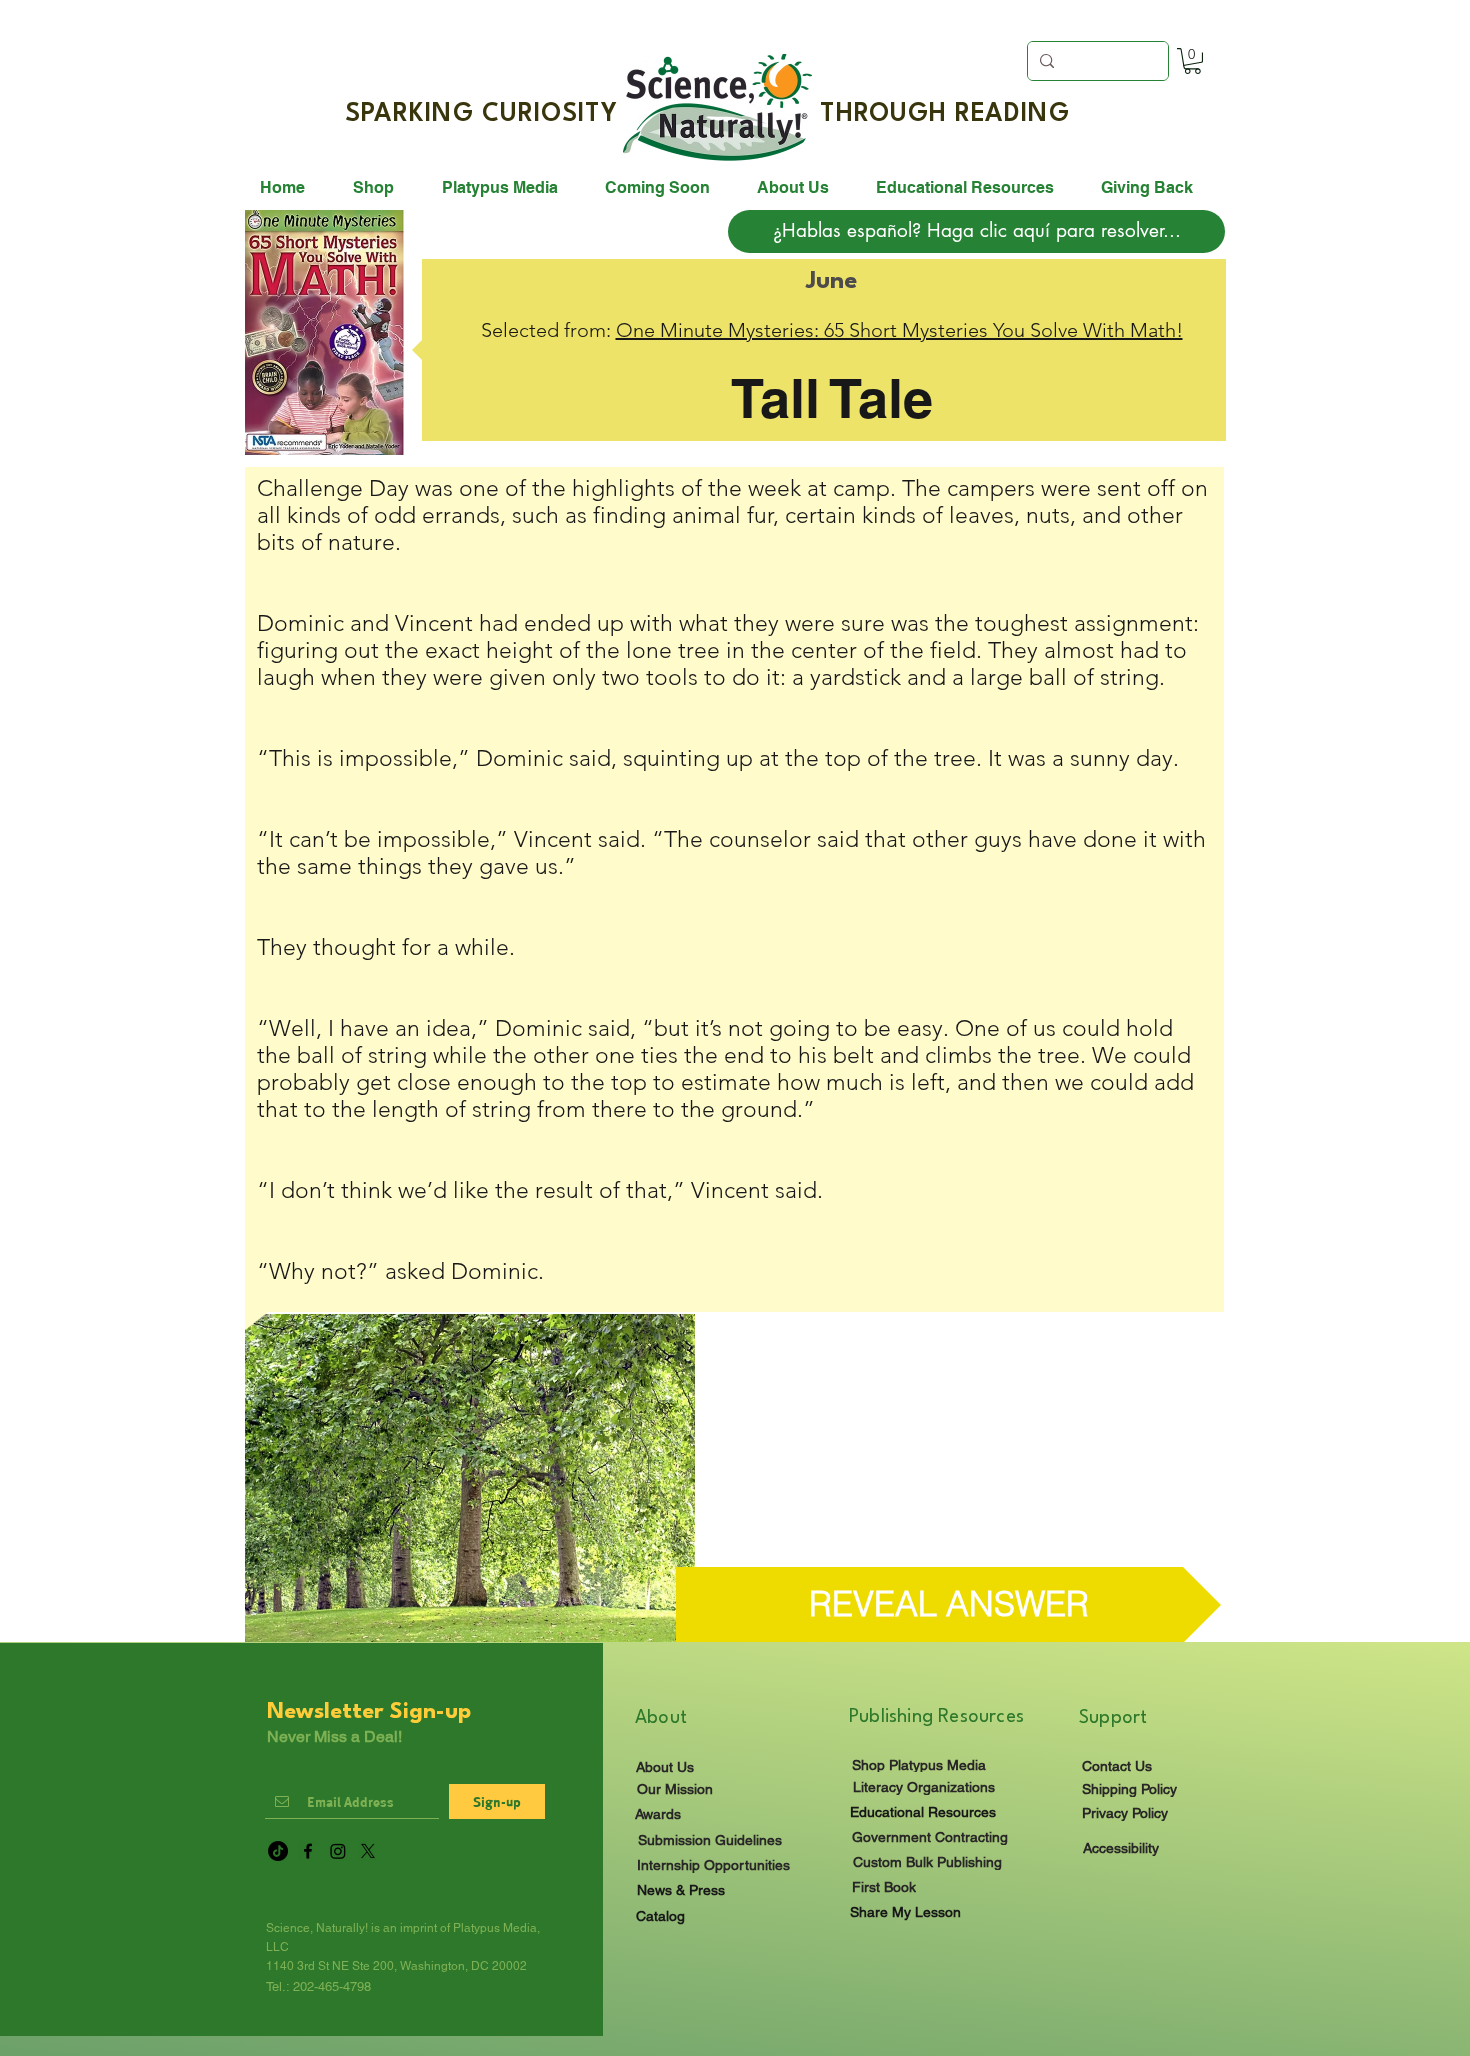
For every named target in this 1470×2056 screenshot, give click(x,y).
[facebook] (308, 1851)
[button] (1192, 61)
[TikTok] (278, 1851)
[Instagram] (338, 1851)
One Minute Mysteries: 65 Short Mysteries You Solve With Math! (899, 330)
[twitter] (368, 1851)
